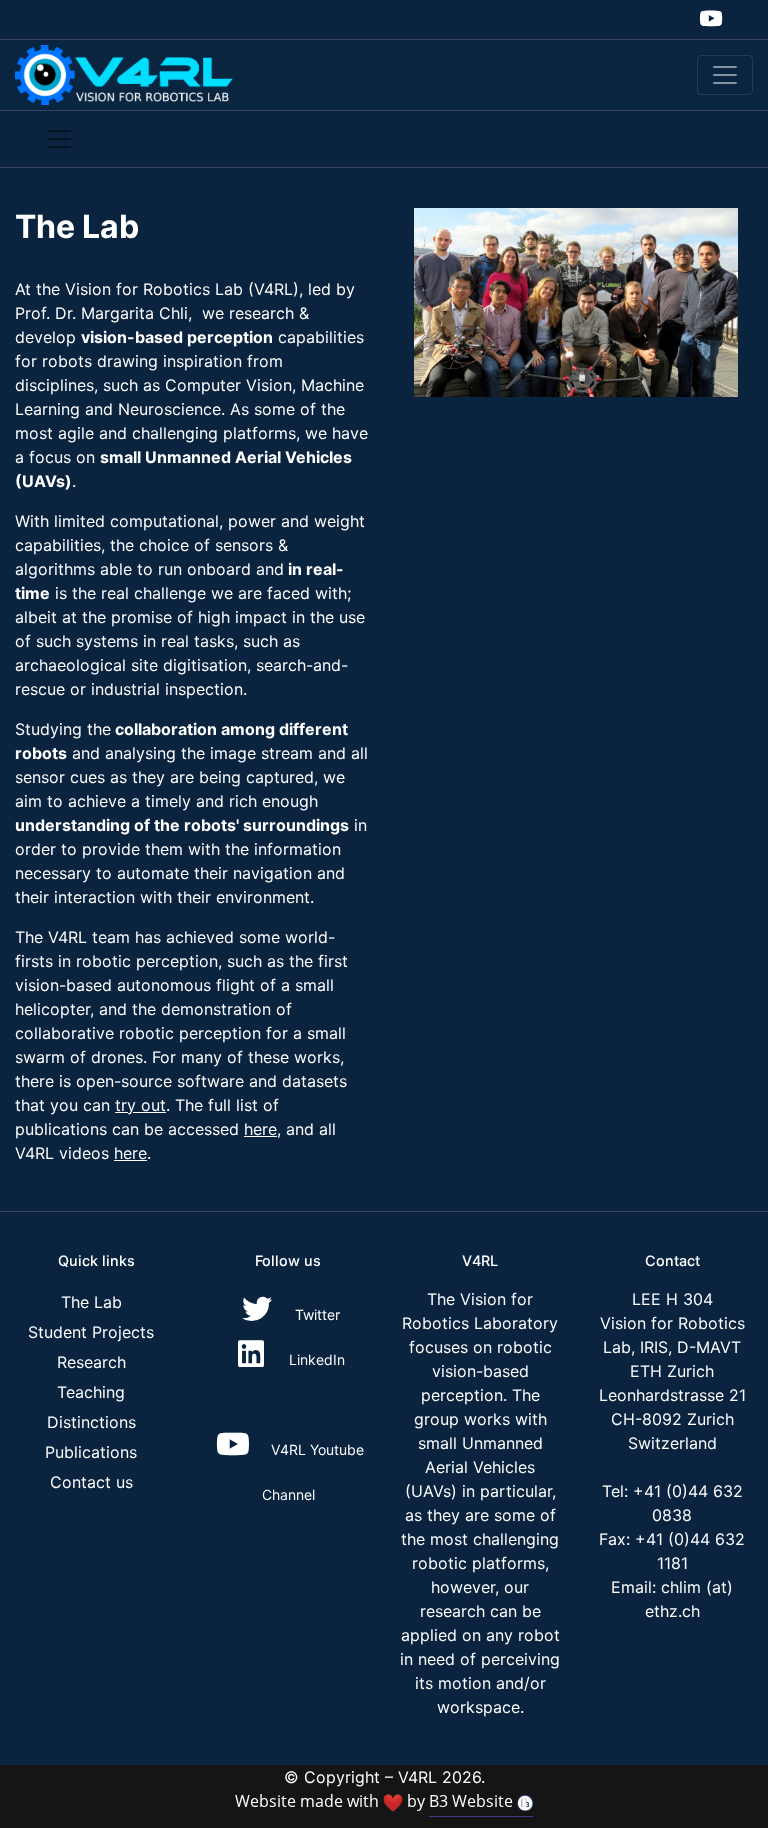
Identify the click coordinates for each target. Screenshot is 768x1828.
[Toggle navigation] (725, 75)
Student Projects (91, 1332)
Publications (91, 1452)
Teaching (91, 1392)
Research (91, 1362)
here (260, 1129)
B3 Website (473, 1801)
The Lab (91, 1302)
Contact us (91, 1482)
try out (140, 1105)
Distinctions (91, 1422)
